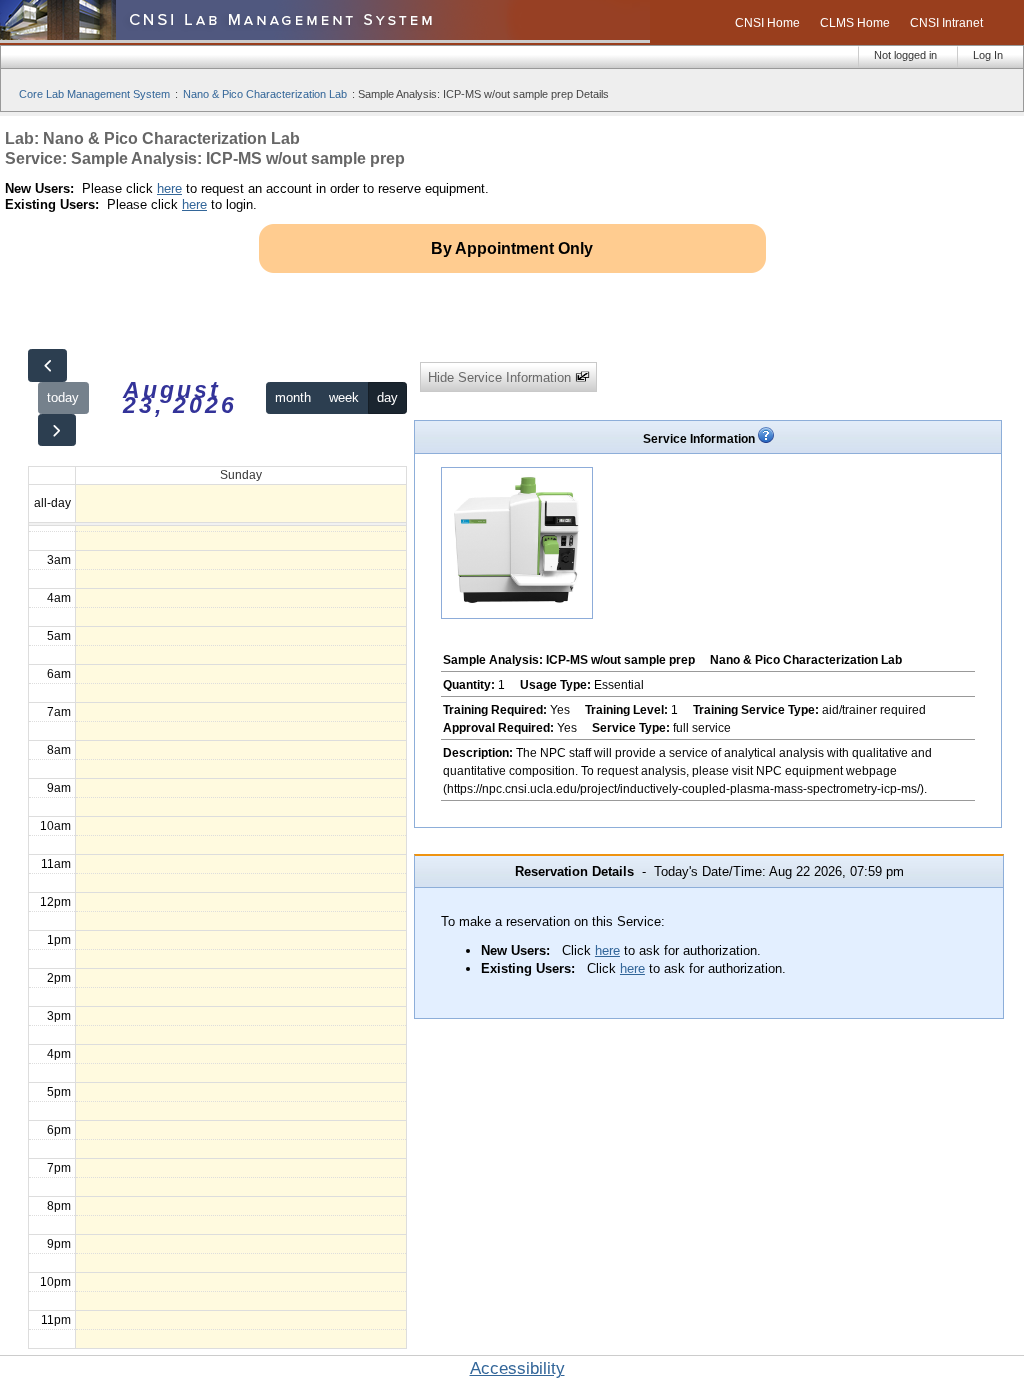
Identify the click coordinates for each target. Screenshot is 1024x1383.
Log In (988, 55)
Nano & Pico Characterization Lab (265, 94)
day (387, 397)
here (169, 188)
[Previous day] (47, 365)
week (344, 397)
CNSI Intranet (946, 23)
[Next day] (57, 430)
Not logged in (905, 55)
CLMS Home (855, 23)
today (63, 397)
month (293, 397)
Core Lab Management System (94, 94)
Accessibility (517, 1368)
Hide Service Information (501, 377)
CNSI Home (767, 23)
